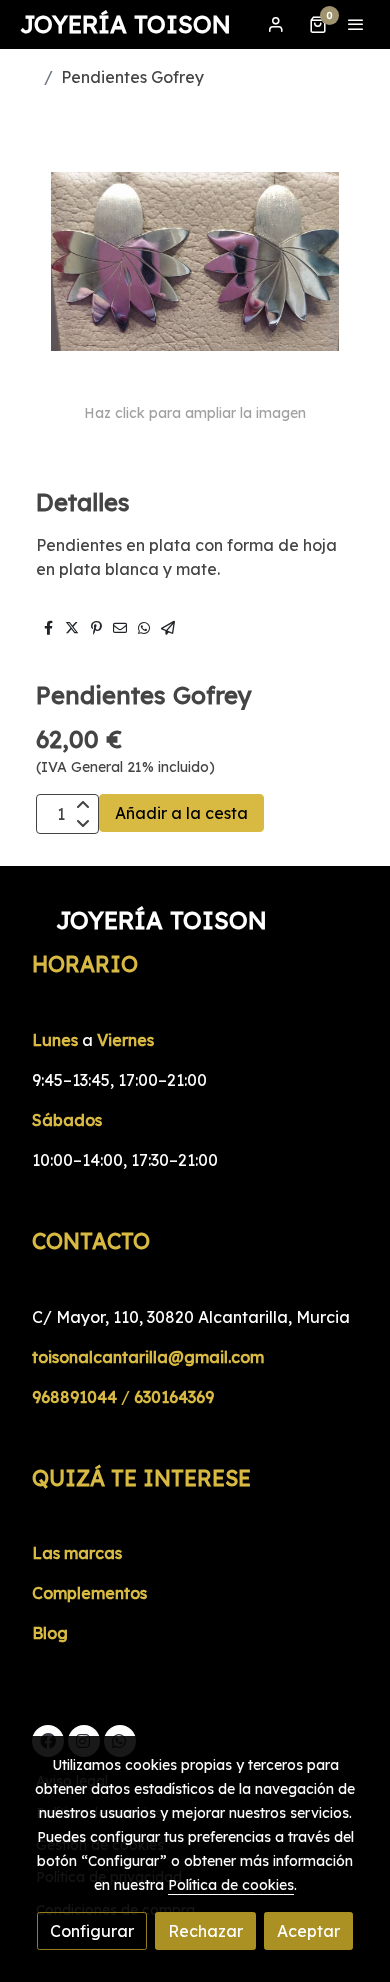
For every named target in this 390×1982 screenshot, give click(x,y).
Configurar (92, 1931)
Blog (50, 1633)
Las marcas (77, 1553)
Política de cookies (231, 1885)
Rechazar (205, 1931)
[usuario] (276, 24)
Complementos (89, 1593)
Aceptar (308, 1931)
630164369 (174, 1397)
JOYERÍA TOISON (125, 24)
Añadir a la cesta (181, 813)
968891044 (74, 1397)
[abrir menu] (356, 24)
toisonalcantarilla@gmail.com (148, 1357)
